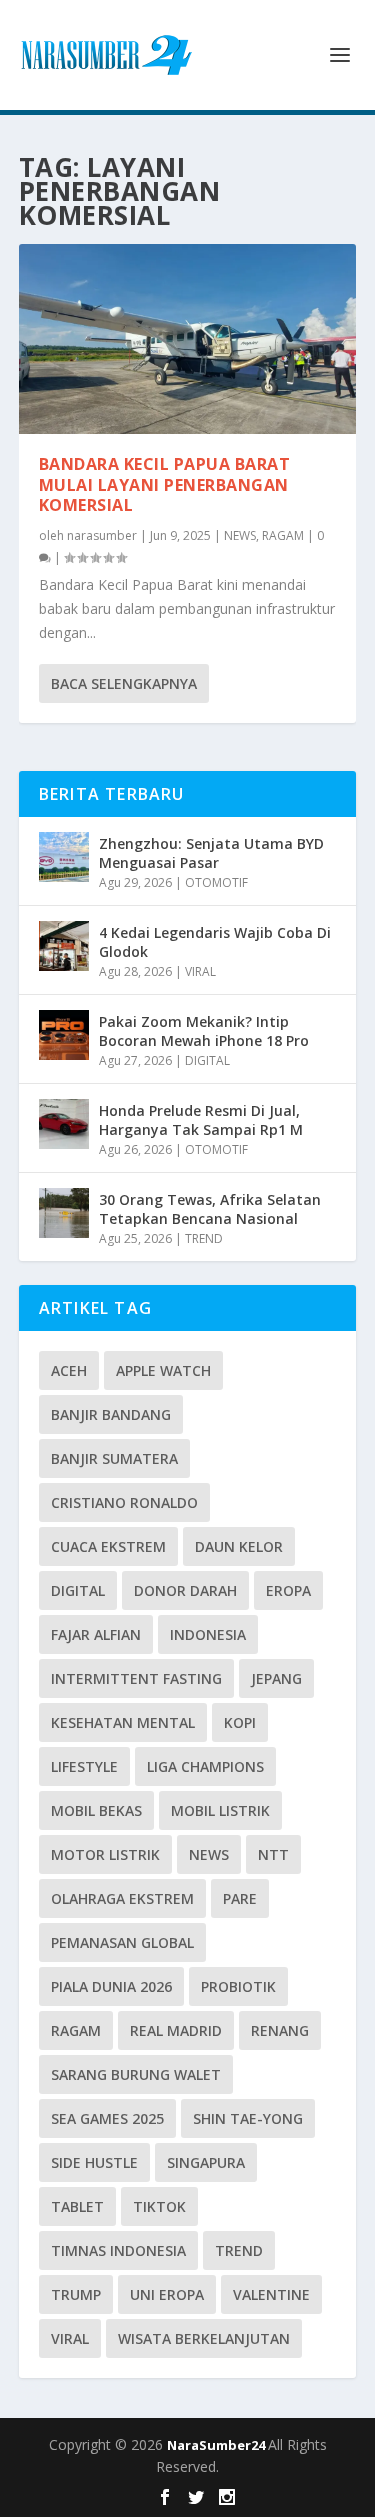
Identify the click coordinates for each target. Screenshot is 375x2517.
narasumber (102, 535)
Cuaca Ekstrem (108, 1546)
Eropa (288, 1590)
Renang (280, 2030)
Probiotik (238, 1986)
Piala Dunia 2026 (111, 1986)
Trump (76, 2294)
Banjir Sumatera (114, 1458)
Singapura (206, 2162)
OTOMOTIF (216, 882)
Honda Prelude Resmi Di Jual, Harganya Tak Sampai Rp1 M (201, 1119)
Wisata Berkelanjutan (204, 2338)
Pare (240, 1898)
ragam (76, 2030)
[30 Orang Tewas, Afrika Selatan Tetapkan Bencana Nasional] (64, 1213)
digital (78, 1590)
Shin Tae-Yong (248, 2118)
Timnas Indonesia (118, 2250)
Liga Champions (205, 1766)
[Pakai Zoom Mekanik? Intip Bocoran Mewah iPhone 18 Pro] (64, 1035)
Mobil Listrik (220, 1810)
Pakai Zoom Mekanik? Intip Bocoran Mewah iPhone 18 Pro (204, 1030)
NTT (273, 1854)
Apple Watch (163, 1370)
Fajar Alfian (96, 1634)
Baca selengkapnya (124, 683)
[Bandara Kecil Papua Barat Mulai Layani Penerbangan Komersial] (188, 339)
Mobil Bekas (96, 1810)
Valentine (271, 2294)
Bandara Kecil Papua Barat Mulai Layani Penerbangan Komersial (165, 485)
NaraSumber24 (217, 2445)
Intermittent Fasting (136, 1678)
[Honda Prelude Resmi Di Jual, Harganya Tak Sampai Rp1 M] (64, 1124)
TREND (204, 1238)
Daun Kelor (239, 1546)
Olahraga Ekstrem (122, 1898)
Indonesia (208, 1634)
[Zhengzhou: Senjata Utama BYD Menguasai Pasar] (64, 857)
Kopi (240, 1722)
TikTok (159, 2206)
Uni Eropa (167, 2294)
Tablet (77, 2206)
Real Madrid (176, 2030)
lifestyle (84, 1766)
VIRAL (200, 971)
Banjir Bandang (111, 1414)
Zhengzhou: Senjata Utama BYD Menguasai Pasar (211, 852)
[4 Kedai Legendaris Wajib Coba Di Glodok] (64, 946)
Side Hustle (94, 2162)
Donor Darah (185, 1590)
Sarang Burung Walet (136, 2074)
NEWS (240, 535)
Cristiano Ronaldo (124, 1502)
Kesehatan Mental (123, 1722)
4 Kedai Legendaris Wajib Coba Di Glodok (215, 941)
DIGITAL (207, 1060)
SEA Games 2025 (107, 2118)
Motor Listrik (105, 1854)
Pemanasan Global (122, 1942)
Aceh (69, 1370)
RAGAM (283, 535)
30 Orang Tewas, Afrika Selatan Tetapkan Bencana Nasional (210, 1208)
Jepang (276, 1678)
